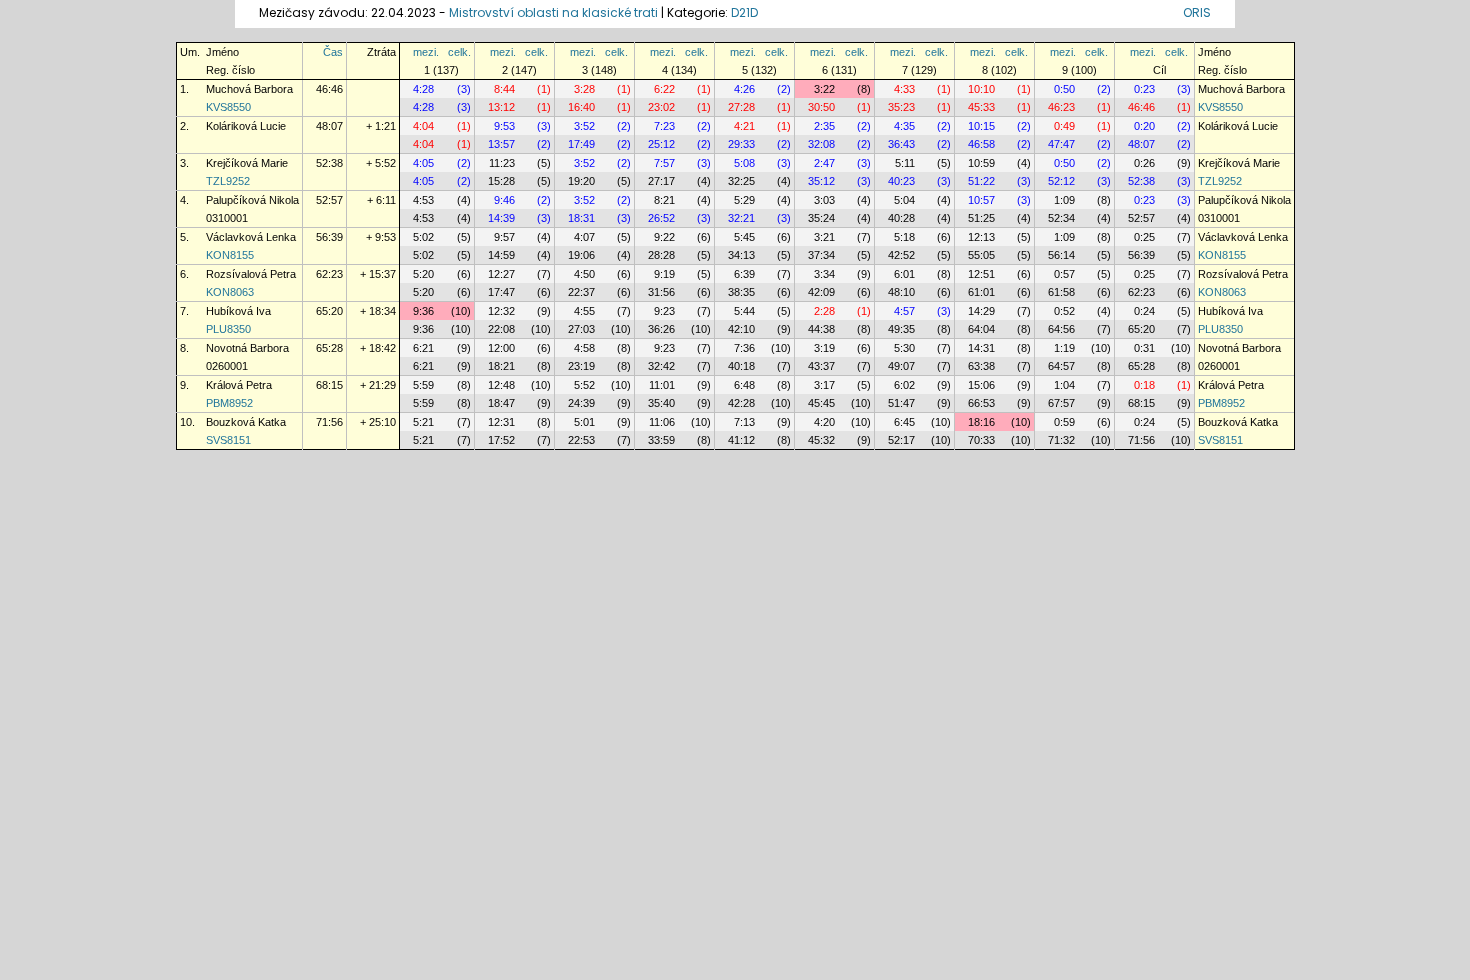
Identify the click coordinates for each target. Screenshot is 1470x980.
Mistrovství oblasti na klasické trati (553, 12)
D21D (744, 12)
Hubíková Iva (238, 311)
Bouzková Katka (246, 422)
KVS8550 (228, 107)
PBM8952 (229, 403)
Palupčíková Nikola (252, 200)
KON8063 (230, 292)
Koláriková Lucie (246, 126)
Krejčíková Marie (247, 163)
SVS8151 (228, 440)
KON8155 (230, 255)
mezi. (426, 52)
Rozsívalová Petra (251, 274)
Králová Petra (239, 385)
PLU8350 (228, 329)
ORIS (1197, 12)
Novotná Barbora (247, 348)
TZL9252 (228, 181)
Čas (333, 52)
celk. (459, 52)
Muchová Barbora (249, 89)
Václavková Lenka (251, 237)
